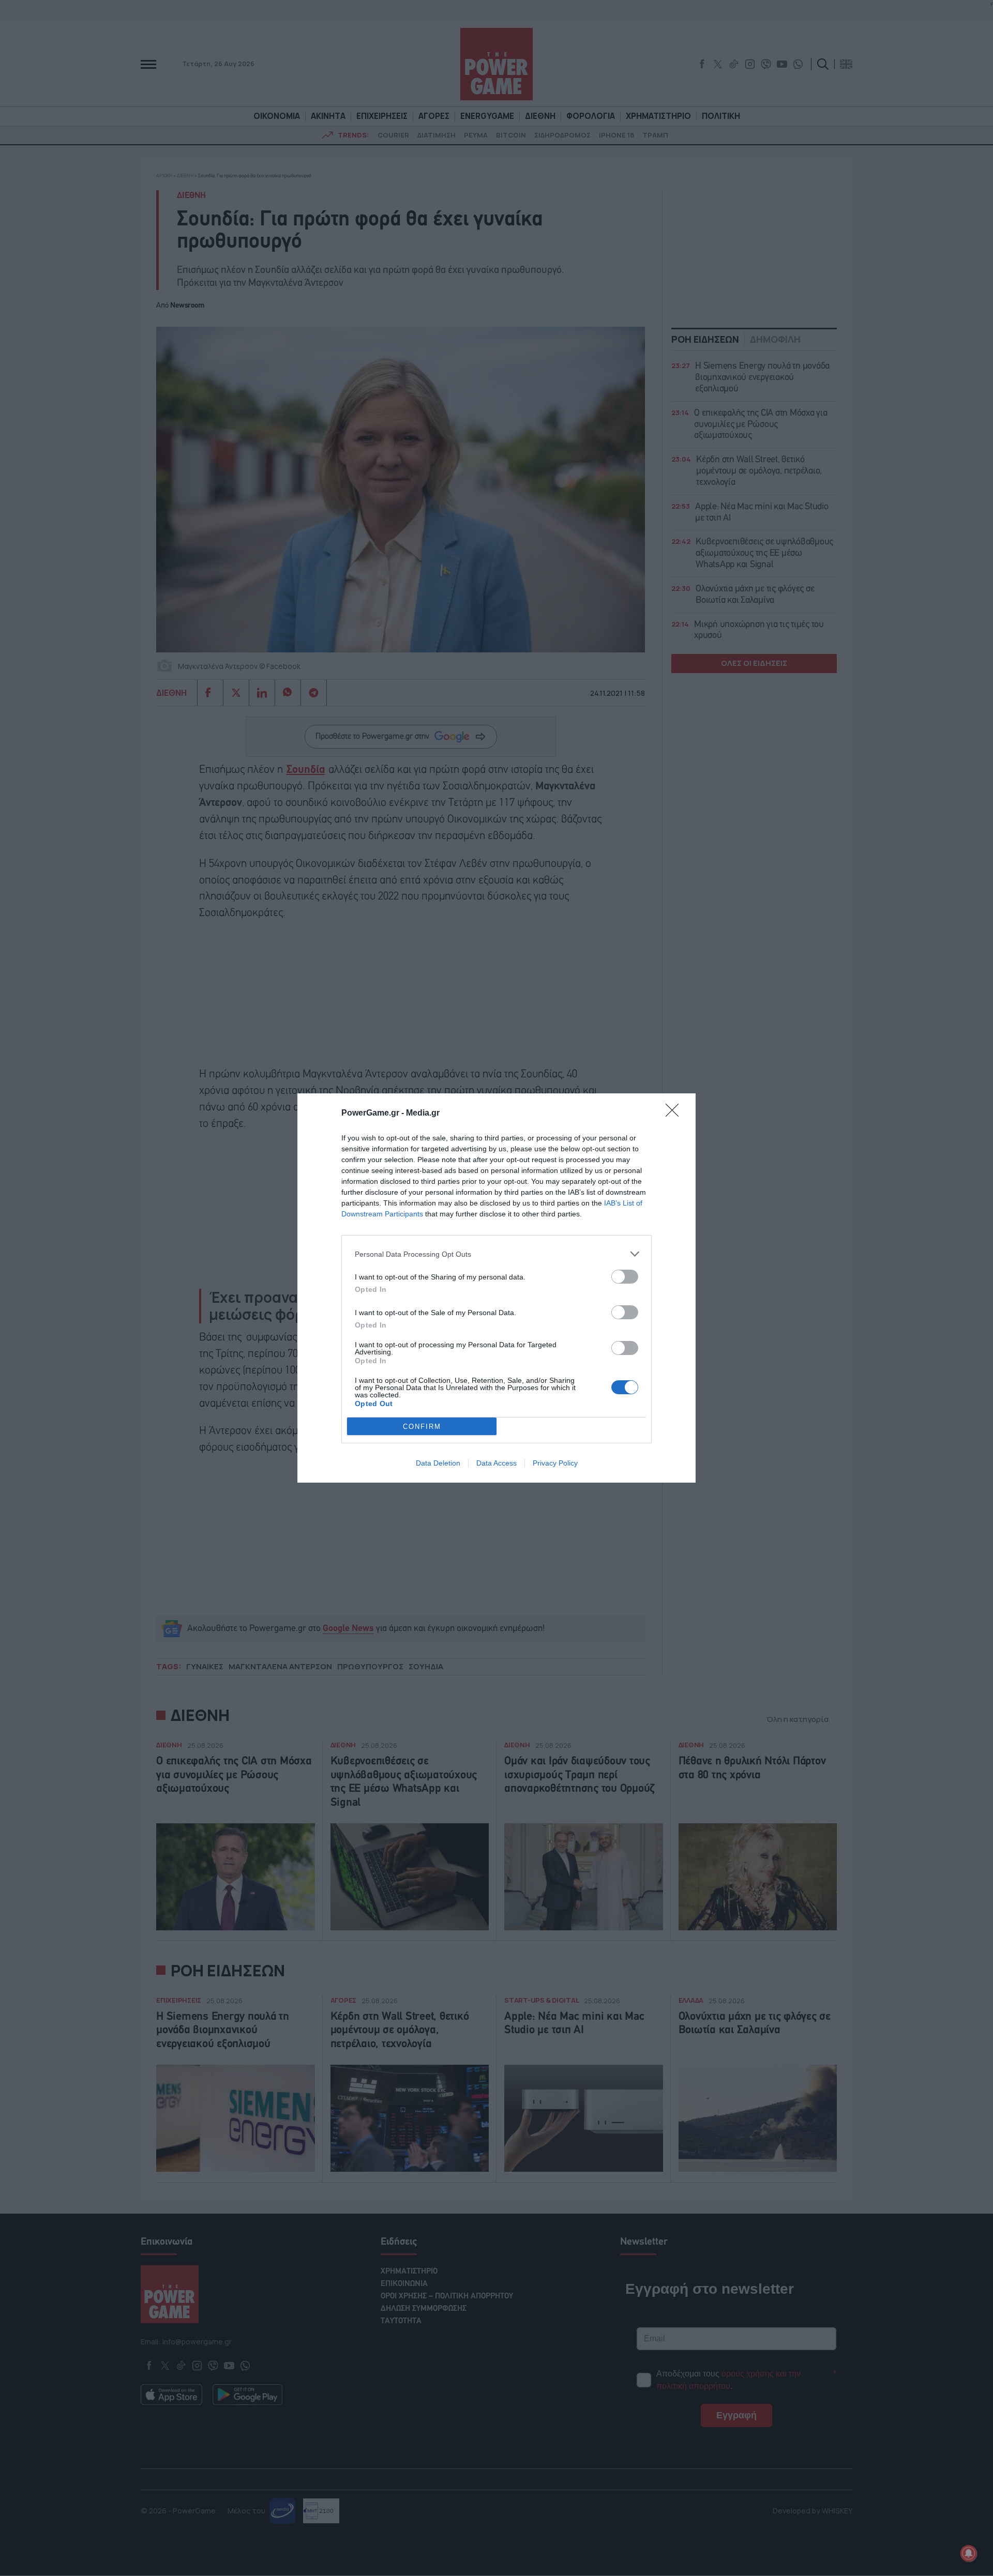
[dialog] (496, 1288)
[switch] (625, 1277)
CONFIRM (422, 1427)
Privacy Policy (555, 1463)
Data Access (496, 1463)
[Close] (675, 1114)
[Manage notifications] (969, 2553)
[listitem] (496, 1254)
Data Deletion (438, 1463)
